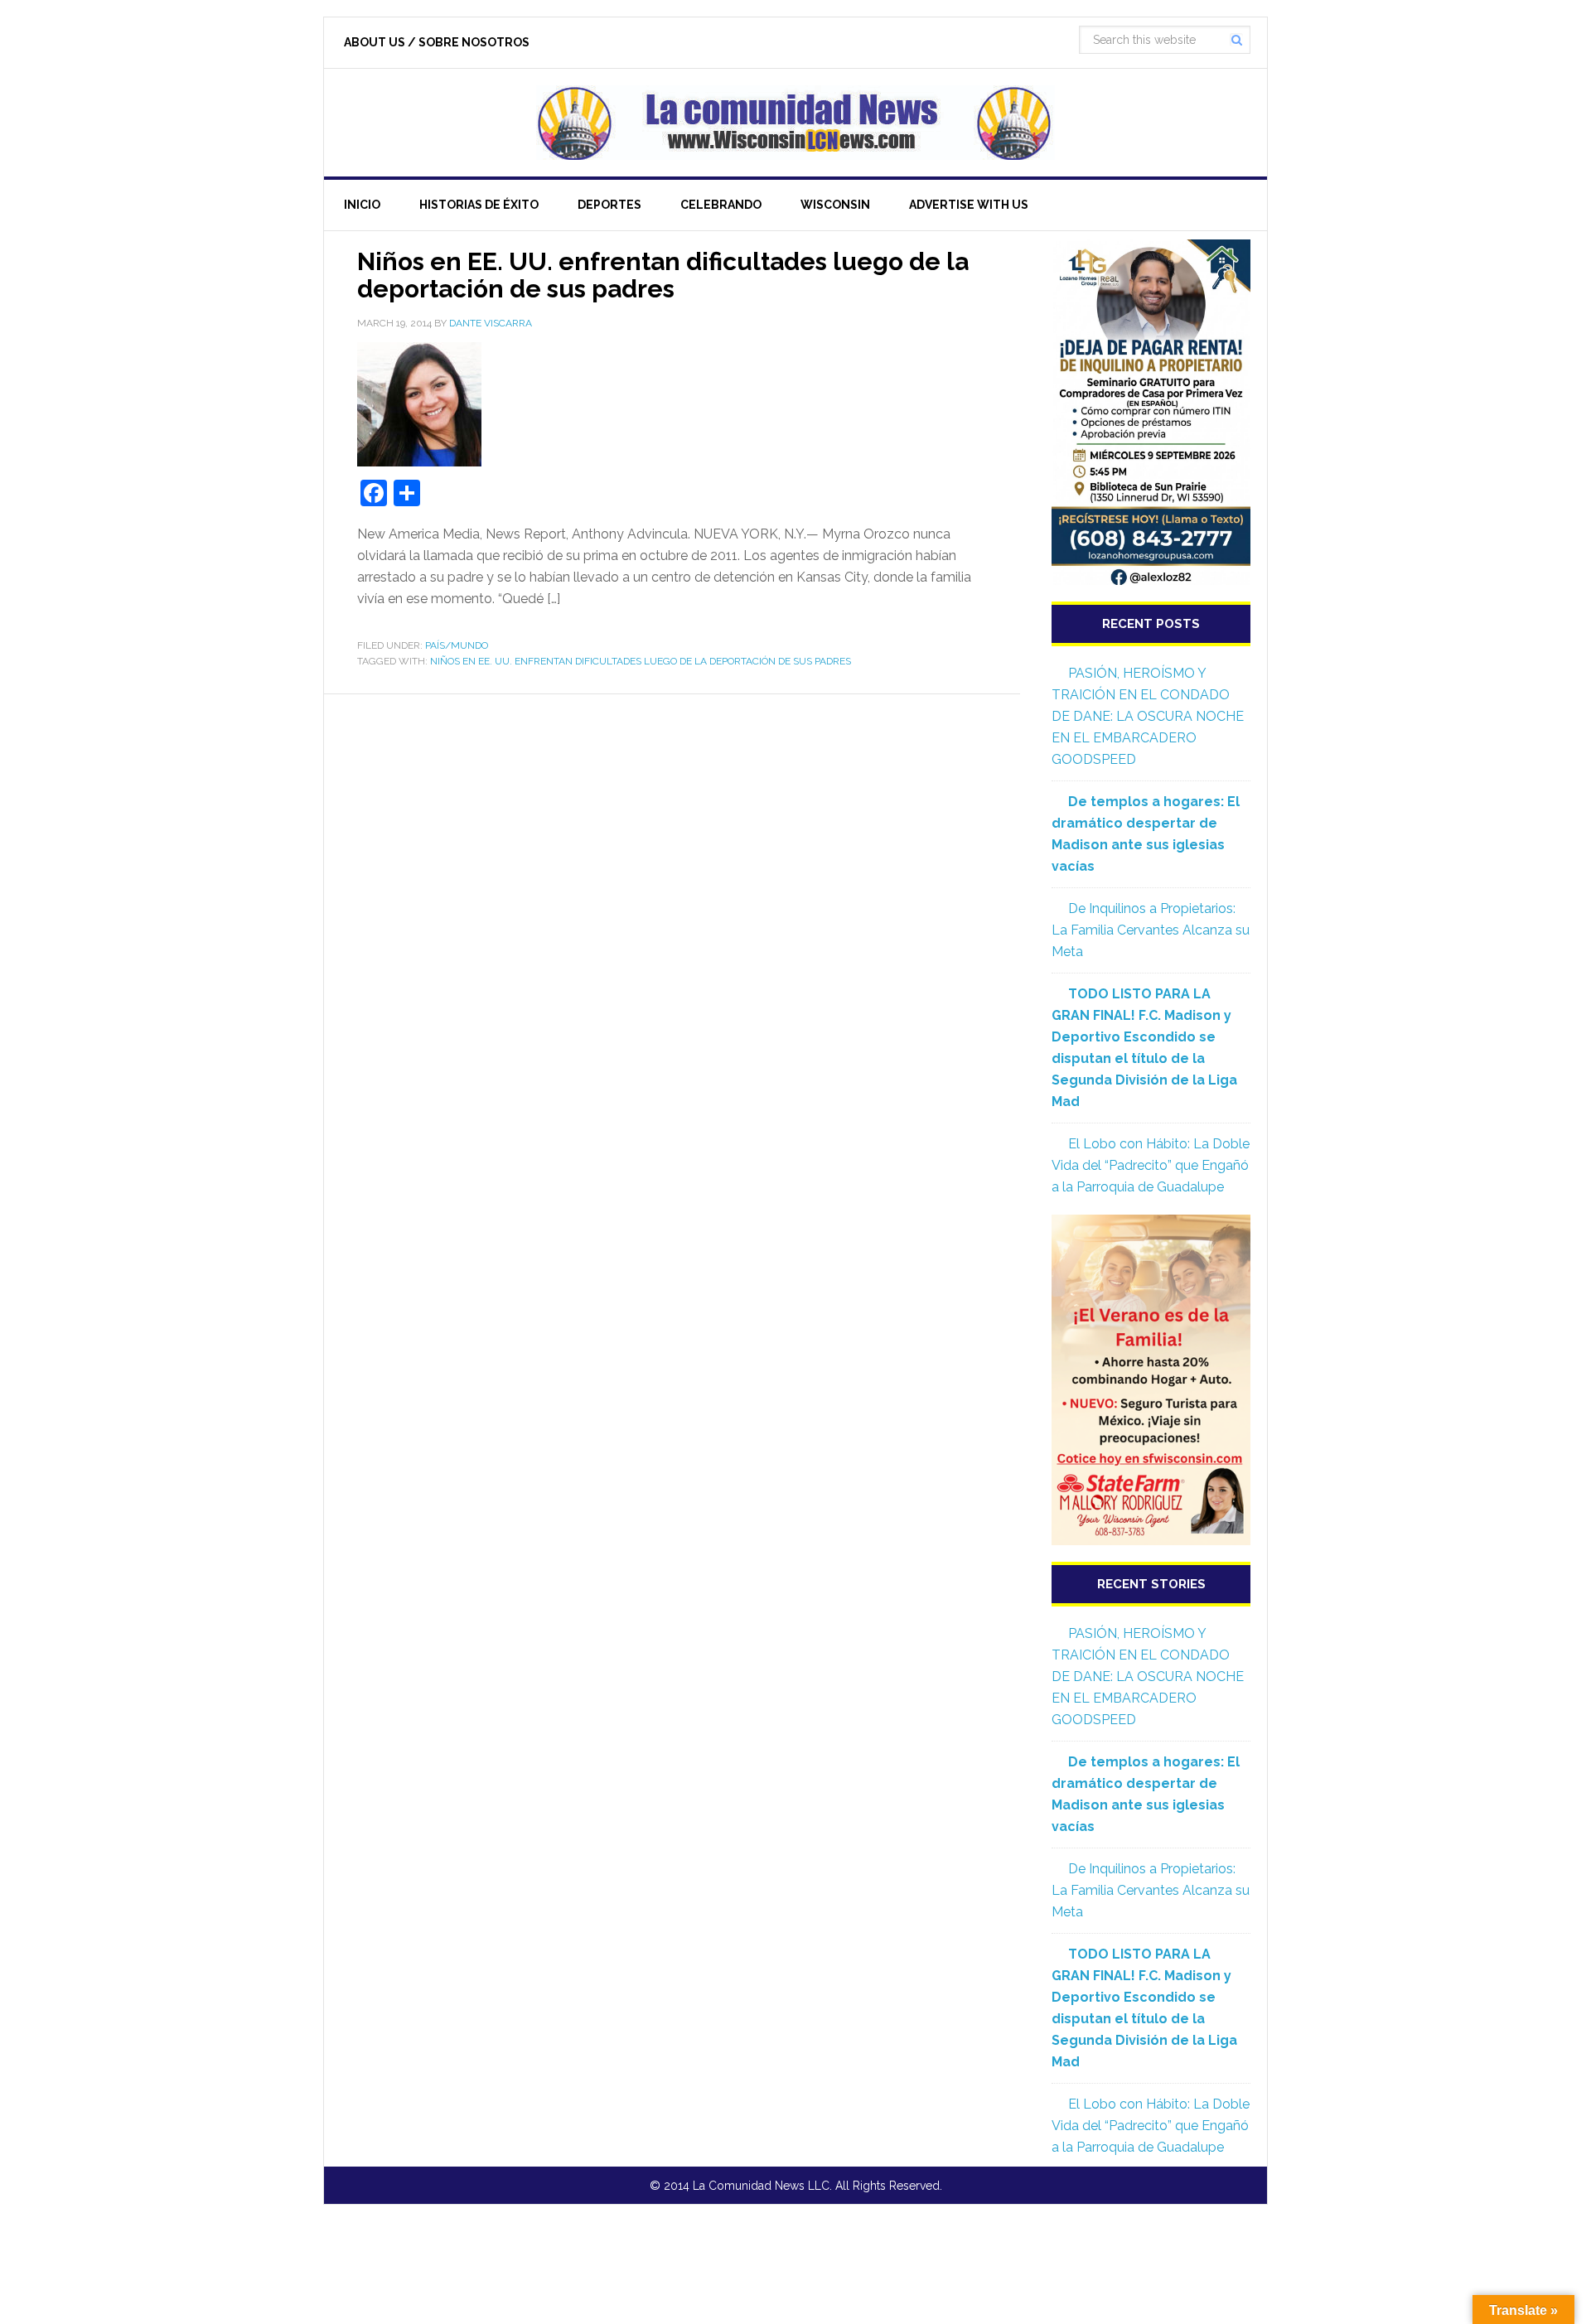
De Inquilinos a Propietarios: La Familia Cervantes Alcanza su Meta (1151, 930)
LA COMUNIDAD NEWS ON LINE (795, 123)
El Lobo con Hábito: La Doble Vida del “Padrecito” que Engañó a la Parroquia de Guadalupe (1151, 1165)
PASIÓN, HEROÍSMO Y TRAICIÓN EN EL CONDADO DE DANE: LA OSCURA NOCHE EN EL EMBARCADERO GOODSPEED (1148, 716)
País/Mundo (457, 645)
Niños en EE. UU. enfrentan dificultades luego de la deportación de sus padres (663, 275)
